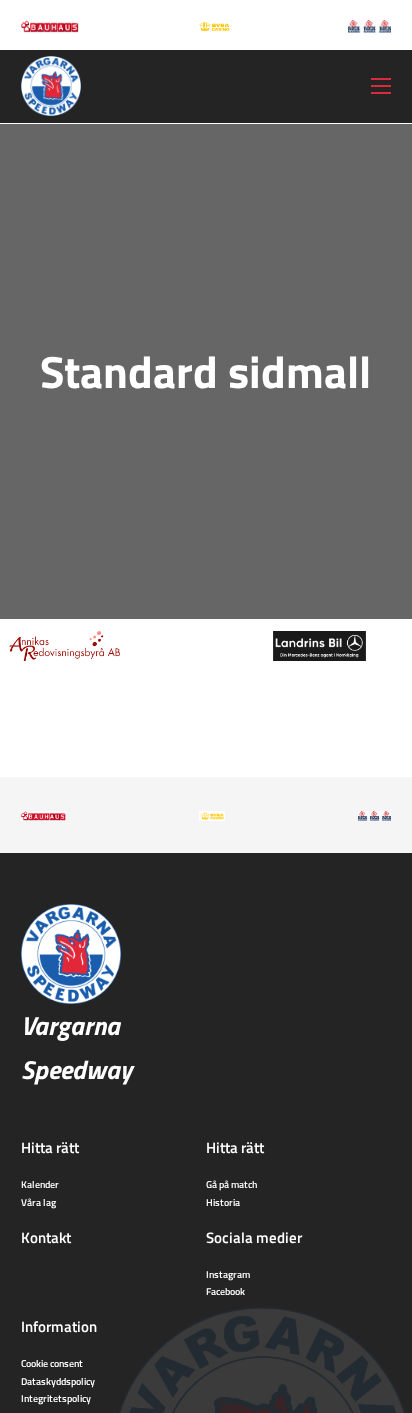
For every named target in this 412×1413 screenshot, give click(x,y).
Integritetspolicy (56, 1398)
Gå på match (231, 1184)
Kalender (40, 1184)
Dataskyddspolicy (58, 1381)
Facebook (225, 1291)
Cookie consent (52, 1363)
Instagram (228, 1274)
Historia (223, 1202)
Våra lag (38, 1202)
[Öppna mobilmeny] (381, 86)
